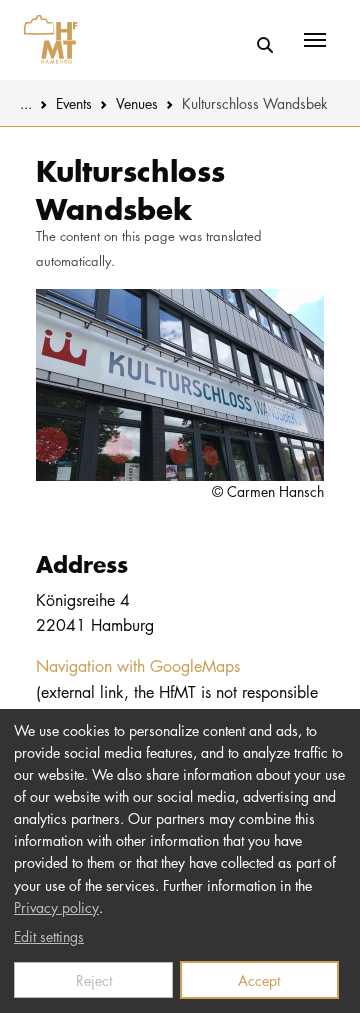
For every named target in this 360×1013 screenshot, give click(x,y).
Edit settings (49, 936)
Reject (94, 980)
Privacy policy (56, 907)
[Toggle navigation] (315, 40)
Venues (137, 103)
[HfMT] (45, 40)
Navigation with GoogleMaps (138, 666)
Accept (259, 980)
